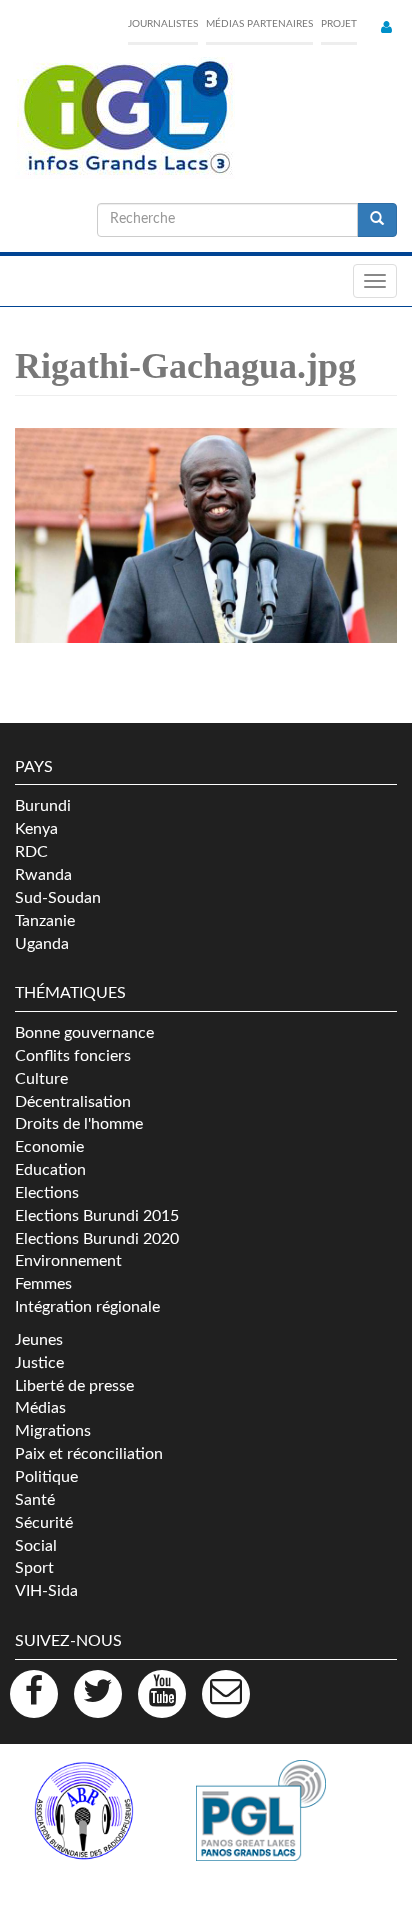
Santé (35, 1500)
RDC (31, 852)
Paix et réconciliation (89, 1454)
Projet (339, 24)
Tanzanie (45, 921)
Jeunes (39, 1340)
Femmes (43, 1284)
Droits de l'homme (79, 1124)
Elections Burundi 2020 (97, 1239)
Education (50, 1170)
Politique (46, 1477)
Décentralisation (73, 1102)
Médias (40, 1408)
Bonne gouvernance (84, 1033)
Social (36, 1546)
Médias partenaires (259, 24)
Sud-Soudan (58, 898)
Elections (47, 1193)
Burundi (43, 806)
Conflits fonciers (73, 1056)
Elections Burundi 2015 (97, 1216)
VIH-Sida (46, 1591)
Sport (34, 1568)
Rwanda (43, 875)
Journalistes (163, 24)
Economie (49, 1147)
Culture (41, 1079)
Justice (39, 1363)
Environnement (68, 1261)
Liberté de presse (74, 1386)
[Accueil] (125, 118)
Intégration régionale (87, 1307)
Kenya (36, 829)
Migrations (53, 1431)
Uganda (42, 944)
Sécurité (44, 1523)
